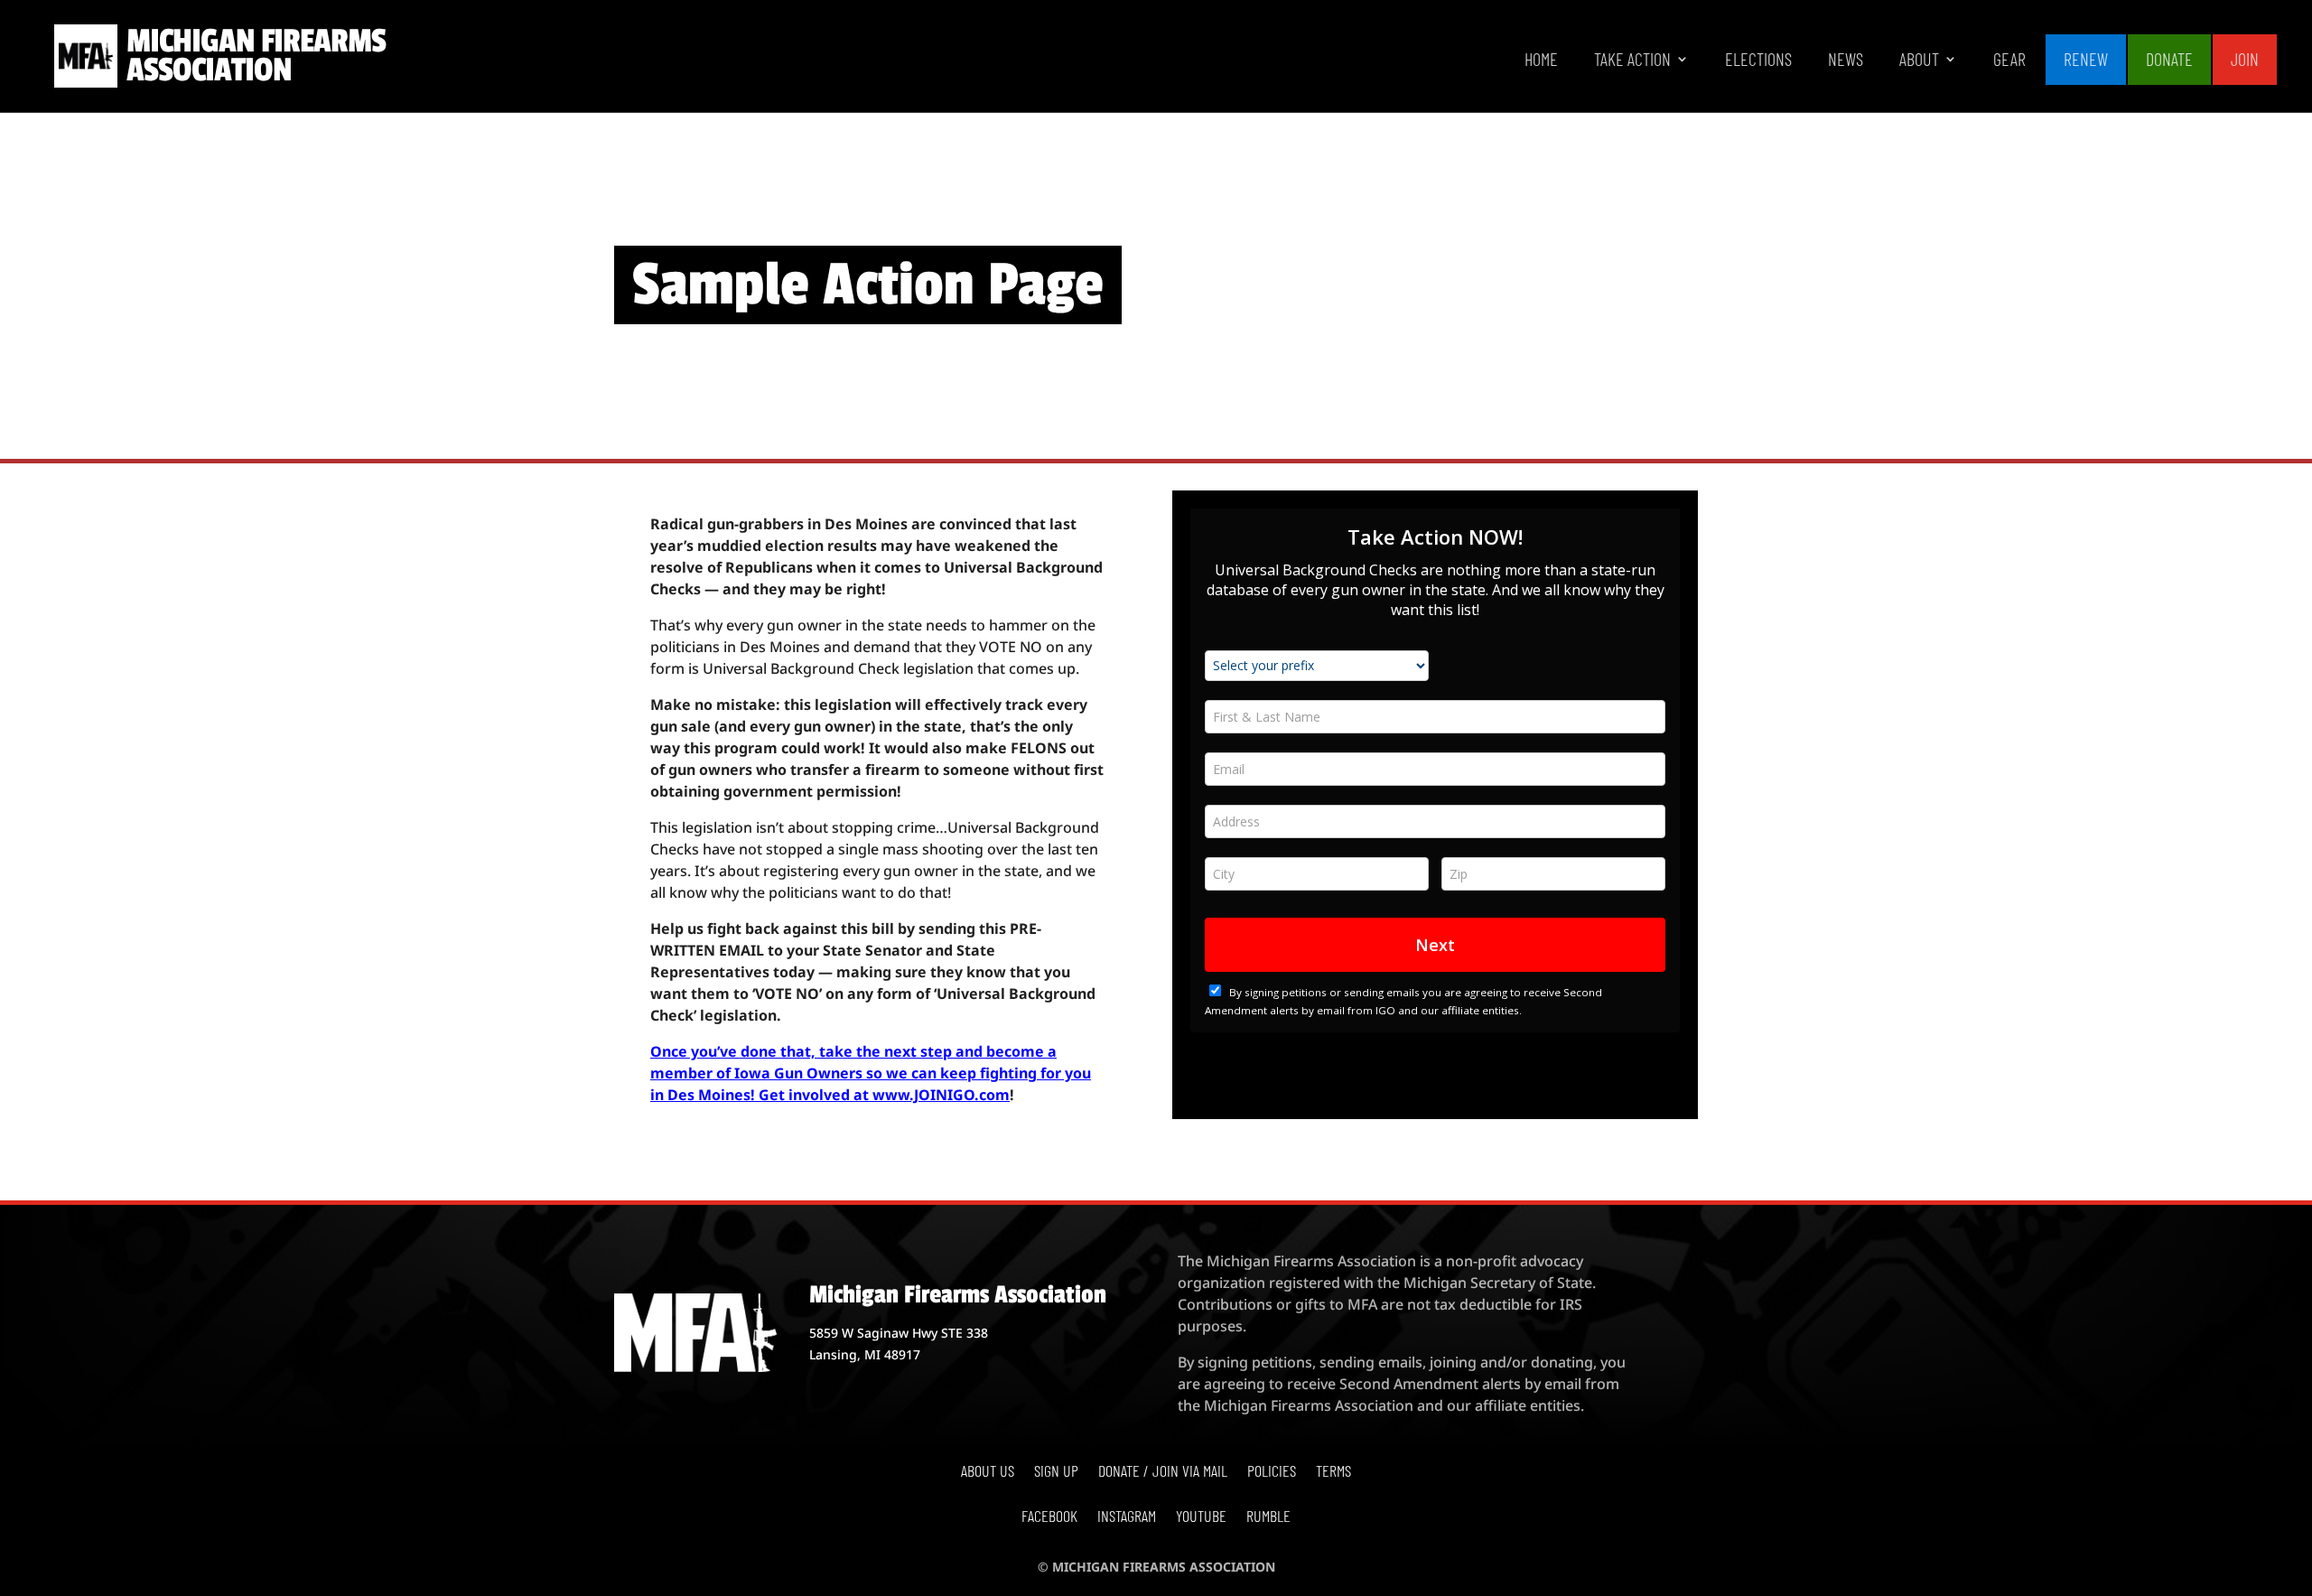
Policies (1272, 1472)
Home (1541, 61)
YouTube (1201, 1517)
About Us (988, 1472)
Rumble (1268, 1517)
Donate (2169, 59)
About (1919, 61)
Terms (1333, 1472)
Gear (2009, 61)
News (1846, 61)
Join (2245, 59)
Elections (1758, 61)
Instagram (1127, 1517)
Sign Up (1056, 1472)
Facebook (1049, 1517)
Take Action (1632, 61)
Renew (2086, 59)
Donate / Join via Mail (1163, 1472)
